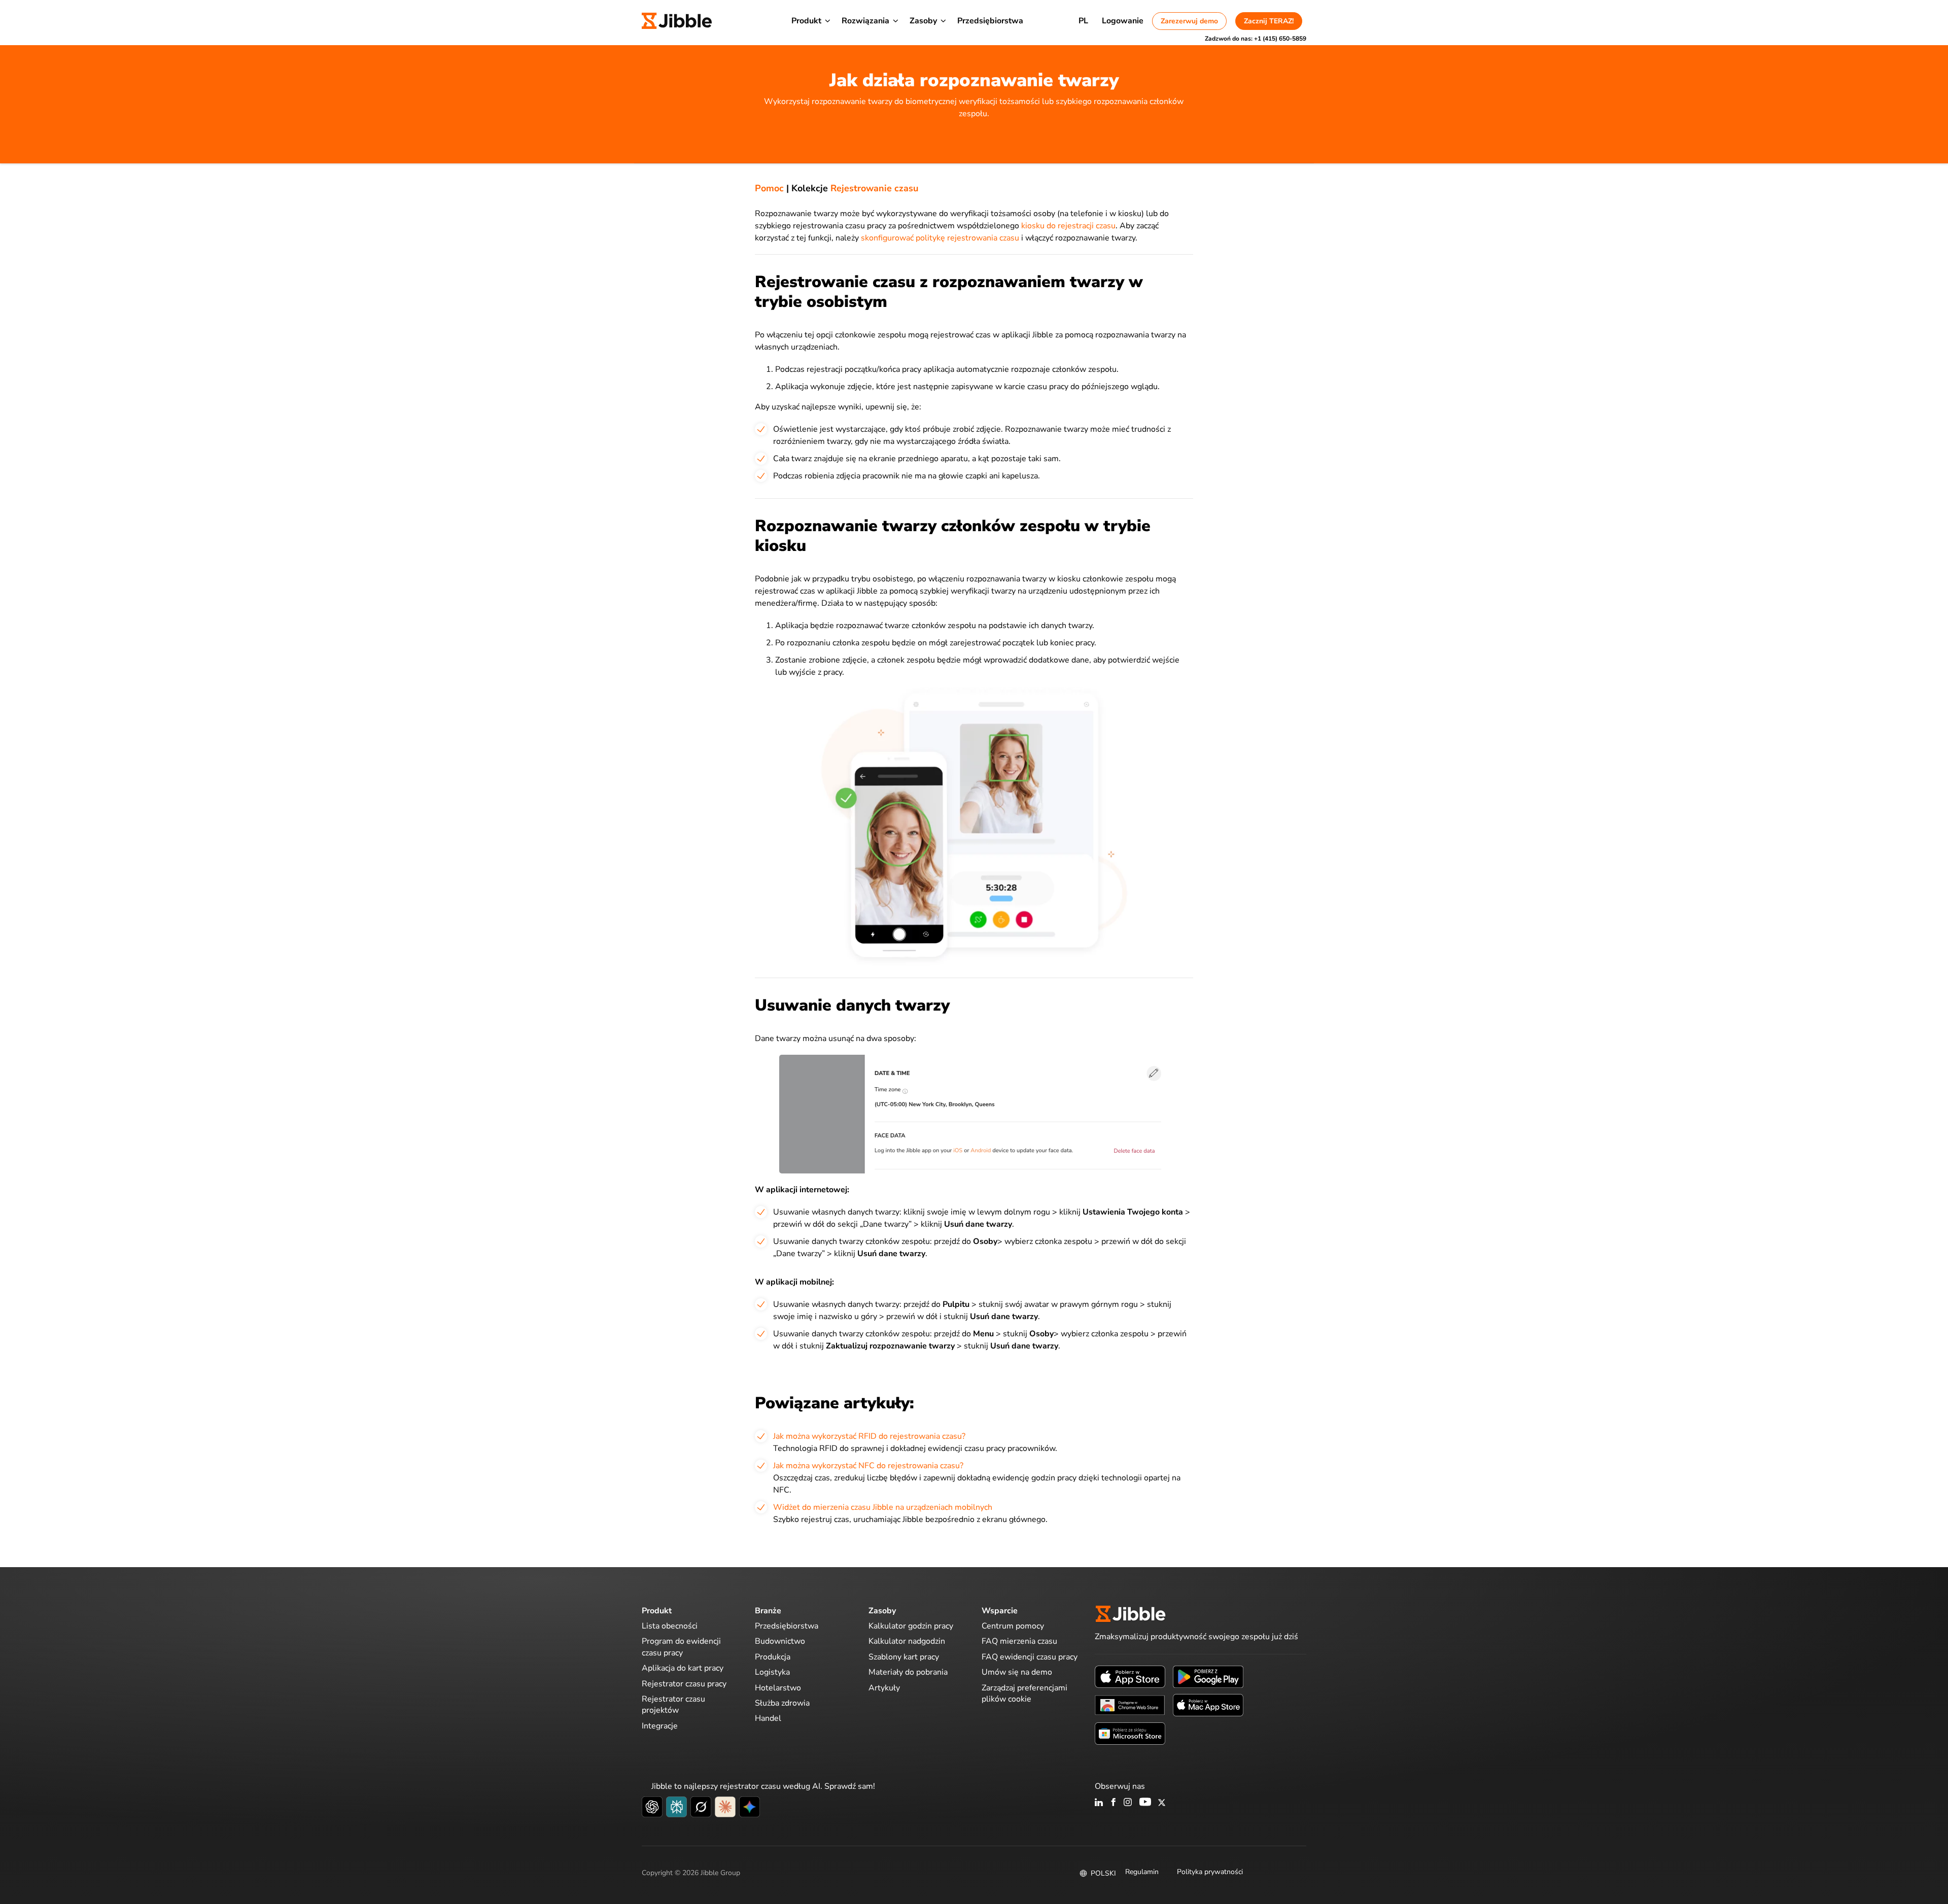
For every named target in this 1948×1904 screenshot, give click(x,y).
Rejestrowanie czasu (874, 188)
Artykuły (884, 1688)
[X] (1162, 1803)
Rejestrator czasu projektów (673, 1705)
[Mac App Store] (1208, 1705)
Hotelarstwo (778, 1688)
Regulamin (1142, 1872)
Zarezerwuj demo (1189, 21)
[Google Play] (1208, 1676)
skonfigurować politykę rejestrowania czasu (940, 238)
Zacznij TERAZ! (1269, 21)
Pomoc (769, 188)
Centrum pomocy (1013, 1626)
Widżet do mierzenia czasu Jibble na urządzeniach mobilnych (883, 1507)
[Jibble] (677, 21)
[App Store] (1130, 1676)
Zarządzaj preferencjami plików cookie (1024, 1693)
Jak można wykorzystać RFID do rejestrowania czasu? (869, 1436)
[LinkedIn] (1099, 1803)
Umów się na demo (1017, 1672)
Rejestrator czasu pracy (684, 1684)
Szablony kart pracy (904, 1657)
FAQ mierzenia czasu (1019, 1641)
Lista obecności (670, 1626)
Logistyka (772, 1672)
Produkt (806, 21)
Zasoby (923, 21)
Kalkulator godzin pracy (911, 1626)
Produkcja (773, 1657)
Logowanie (1123, 21)
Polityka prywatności (1210, 1872)
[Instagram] (1128, 1803)
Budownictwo (780, 1641)
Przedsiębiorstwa (990, 21)
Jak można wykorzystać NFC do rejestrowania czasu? (868, 1466)
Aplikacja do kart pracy (683, 1668)
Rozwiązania (865, 21)
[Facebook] (1114, 1803)
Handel (768, 1718)
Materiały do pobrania (908, 1672)
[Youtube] (1145, 1803)
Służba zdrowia (782, 1703)
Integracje (660, 1726)
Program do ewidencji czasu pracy (681, 1647)
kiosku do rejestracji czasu (1068, 226)
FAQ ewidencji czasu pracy (1030, 1657)
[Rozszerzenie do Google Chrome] (1130, 1705)
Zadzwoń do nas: (1256, 39)
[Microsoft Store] (1130, 1733)
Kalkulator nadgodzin (907, 1641)
